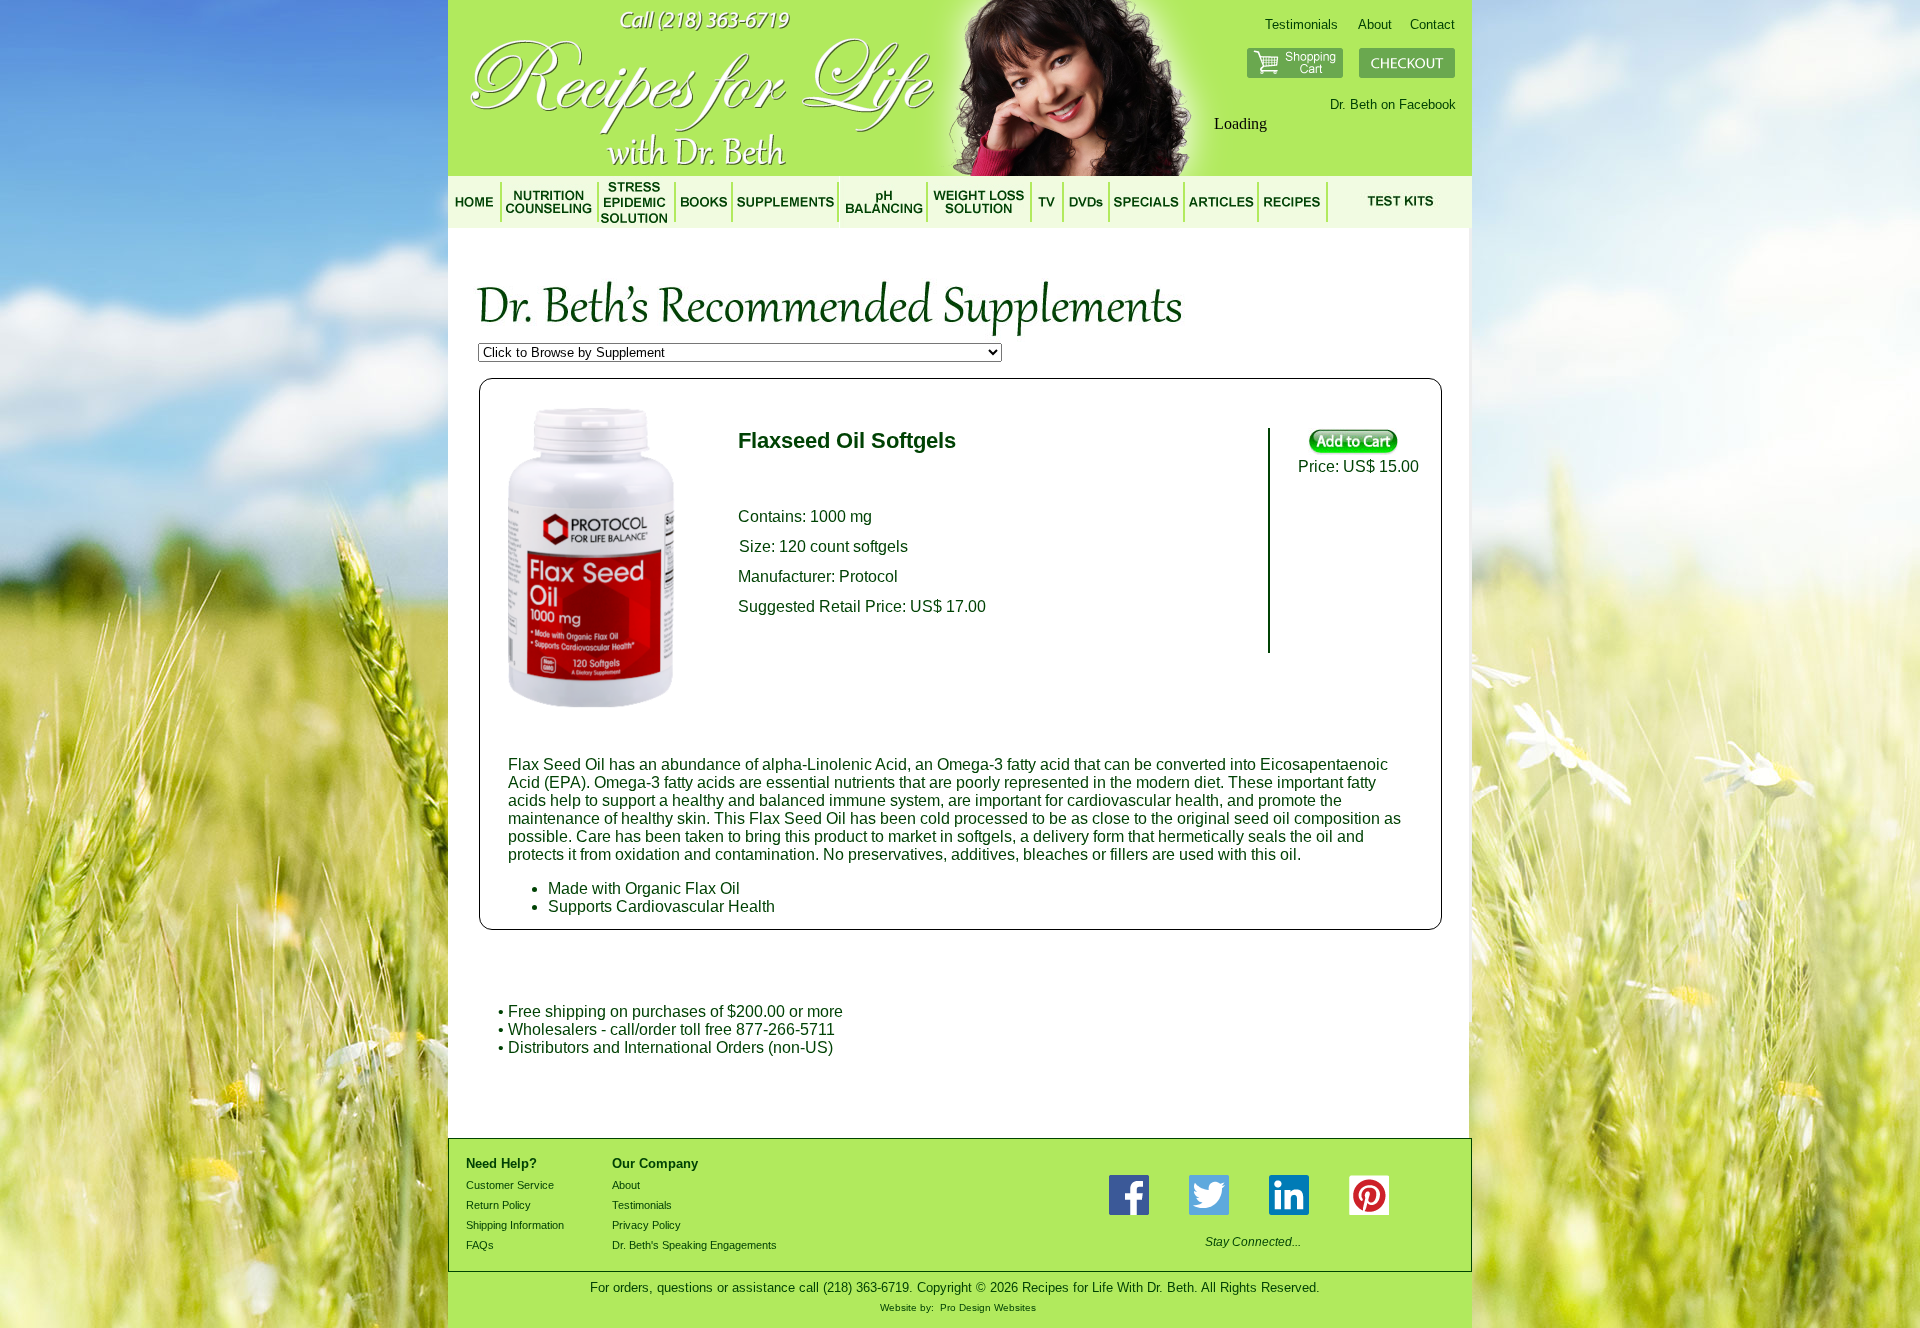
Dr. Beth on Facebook (1393, 104)
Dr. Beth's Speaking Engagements (694, 1245)
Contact (1432, 24)
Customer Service (510, 1185)
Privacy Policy (646, 1225)
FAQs (480, 1245)
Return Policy (498, 1205)
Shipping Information (515, 1225)
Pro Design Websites (988, 1307)
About (1375, 24)
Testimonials (1301, 24)
